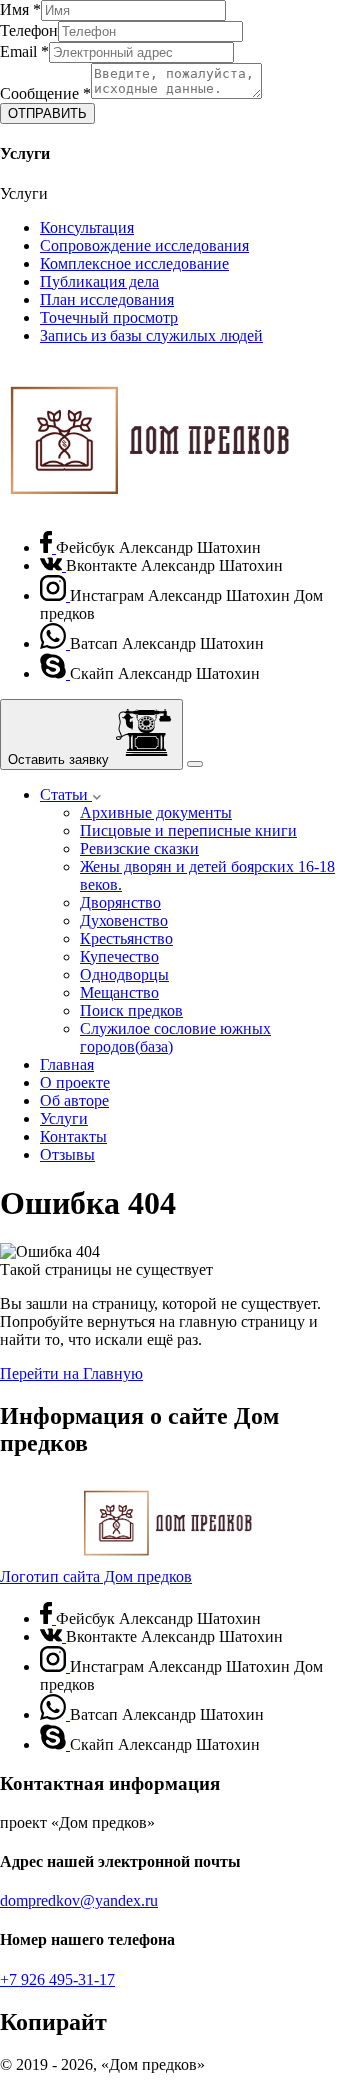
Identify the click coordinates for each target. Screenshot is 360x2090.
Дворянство (120, 902)
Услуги (64, 1118)
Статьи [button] (66, 794)
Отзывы (67, 1154)
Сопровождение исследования (144, 245)
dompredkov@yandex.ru (79, 1900)
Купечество (119, 956)
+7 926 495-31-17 (57, 1979)
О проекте (75, 1082)
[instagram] (55, 595)
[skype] (55, 673)
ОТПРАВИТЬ (47, 113)
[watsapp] (55, 643)
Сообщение (45, 93)
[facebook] (48, 547)
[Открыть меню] (195, 764)
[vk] (53, 565)
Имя (20, 9)
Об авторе (74, 1100)
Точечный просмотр (109, 317)
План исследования (107, 299)
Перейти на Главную (71, 1373)
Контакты (73, 1136)
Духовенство (124, 920)
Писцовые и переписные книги (188, 830)
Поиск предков (131, 1010)
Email (24, 51)
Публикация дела (99, 281)
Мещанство (119, 992)
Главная (67, 1064)
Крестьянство (126, 938)
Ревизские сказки (139, 848)
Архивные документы (156, 812)
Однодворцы (124, 974)
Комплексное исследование (134, 263)
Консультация (87, 227)
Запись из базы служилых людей (151, 335)
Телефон (29, 30)
